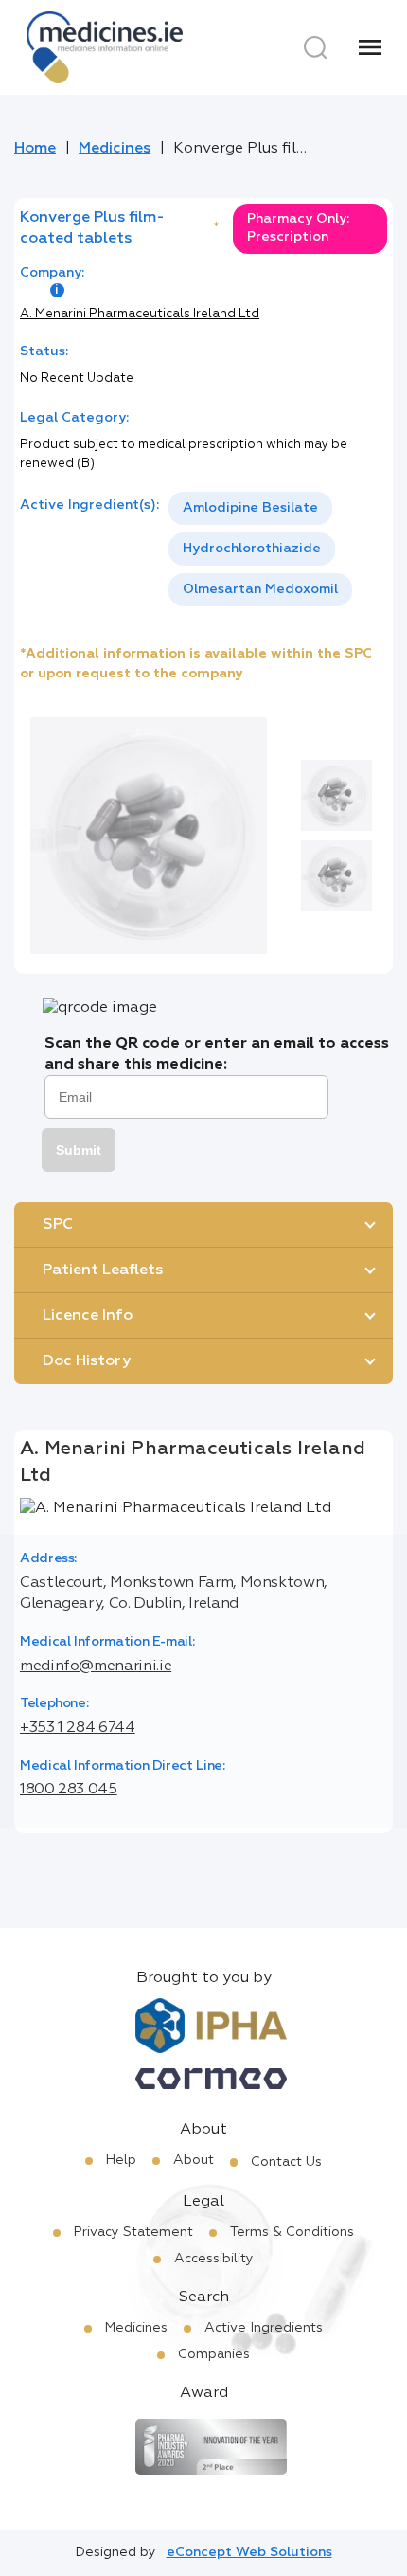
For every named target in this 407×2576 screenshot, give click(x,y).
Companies (214, 2354)
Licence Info (88, 1316)
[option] (250, 508)
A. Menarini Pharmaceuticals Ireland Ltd (140, 314)
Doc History (87, 1361)
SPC (58, 1225)
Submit (79, 1150)
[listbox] (278, 549)
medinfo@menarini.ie (96, 1666)
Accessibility (214, 2259)
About (194, 2160)
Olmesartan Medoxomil (260, 589)
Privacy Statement (133, 2232)
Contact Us (286, 2162)
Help (121, 2160)
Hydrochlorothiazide (252, 549)
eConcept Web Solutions (249, 2552)
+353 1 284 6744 (78, 1728)
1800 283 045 (69, 1790)
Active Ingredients (264, 2328)
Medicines (115, 149)
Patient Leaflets (103, 1270)
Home (35, 149)
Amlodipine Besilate (250, 508)
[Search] (315, 47)
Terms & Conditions (292, 2232)
